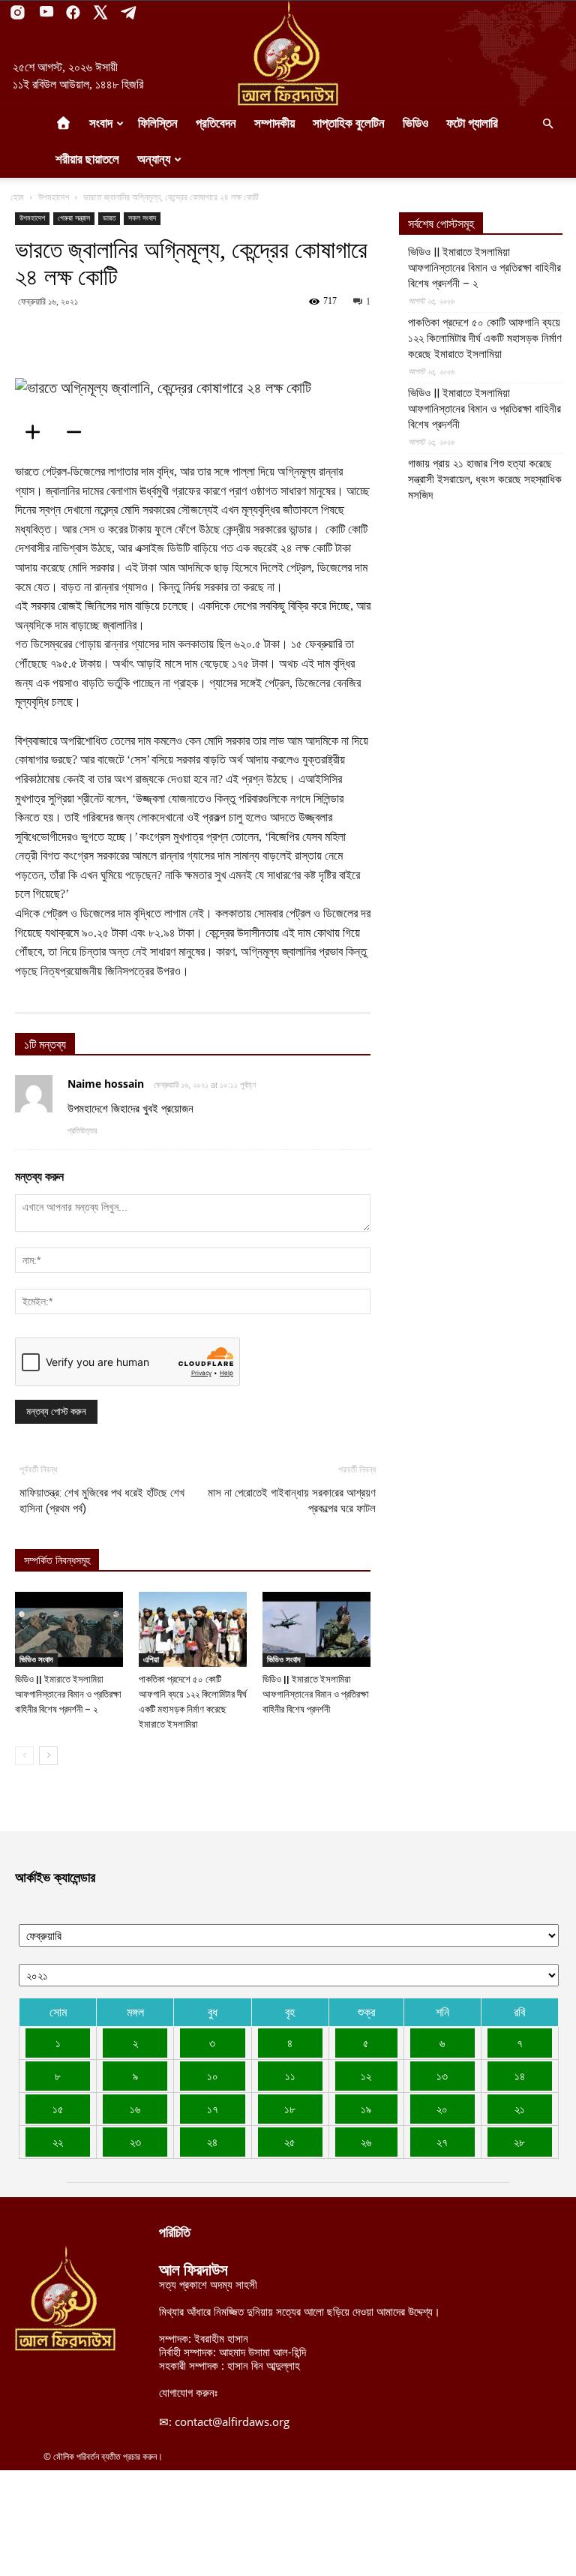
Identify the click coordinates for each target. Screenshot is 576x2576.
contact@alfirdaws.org (232, 2421)
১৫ (58, 2109)
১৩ (442, 2076)
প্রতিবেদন (216, 123)
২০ (442, 2109)
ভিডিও (415, 123)
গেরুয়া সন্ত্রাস (74, 218)
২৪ (212, 2142)
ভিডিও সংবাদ (36, 1659)
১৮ (290, 2109)
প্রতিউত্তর (82, 1130)
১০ (213, 2076)
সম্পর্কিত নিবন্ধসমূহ (57, 1561)
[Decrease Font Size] (79, 432)
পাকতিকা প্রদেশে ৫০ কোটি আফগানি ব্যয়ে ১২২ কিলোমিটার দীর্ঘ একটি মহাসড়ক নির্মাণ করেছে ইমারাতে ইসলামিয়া (485, 338)
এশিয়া (151, 1659)
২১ (520, 2109)
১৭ (213, 2109)
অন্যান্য (154, 159)
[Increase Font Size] (37, 432)
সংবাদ (101, 123)
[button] (547, 124)
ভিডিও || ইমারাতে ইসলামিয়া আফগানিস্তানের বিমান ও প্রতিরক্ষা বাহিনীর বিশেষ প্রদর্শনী (316, 1694)
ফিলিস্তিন (158, 123)
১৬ (135, 2109)
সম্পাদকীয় (274, 123)
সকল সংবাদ (142, 218)
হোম (17, 197)
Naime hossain (106, 1084)
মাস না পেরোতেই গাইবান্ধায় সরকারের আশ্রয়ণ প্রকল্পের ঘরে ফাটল (292, 1501)
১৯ (366, 2109)
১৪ (520, 2076)
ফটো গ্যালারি (472, 123)
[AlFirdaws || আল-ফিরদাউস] (288, 53)
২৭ (442, 2142)
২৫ (290, 2142)
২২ (58, 2142)
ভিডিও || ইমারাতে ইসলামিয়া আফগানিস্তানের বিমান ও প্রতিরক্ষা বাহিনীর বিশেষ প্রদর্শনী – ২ (68, 1694)
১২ (366, 2076)
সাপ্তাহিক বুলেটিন (349, 123)
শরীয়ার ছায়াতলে (87, 159)
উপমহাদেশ (54, 197)
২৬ (366, 2142)
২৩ (135, 2142)
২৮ (519, 2142)
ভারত (109, 218)
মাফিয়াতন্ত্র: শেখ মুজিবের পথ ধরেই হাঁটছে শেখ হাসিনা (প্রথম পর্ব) (102, 1501)
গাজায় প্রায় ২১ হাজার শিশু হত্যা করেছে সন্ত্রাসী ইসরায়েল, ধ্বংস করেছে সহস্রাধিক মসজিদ (485, 479)
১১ (290, 2076)
